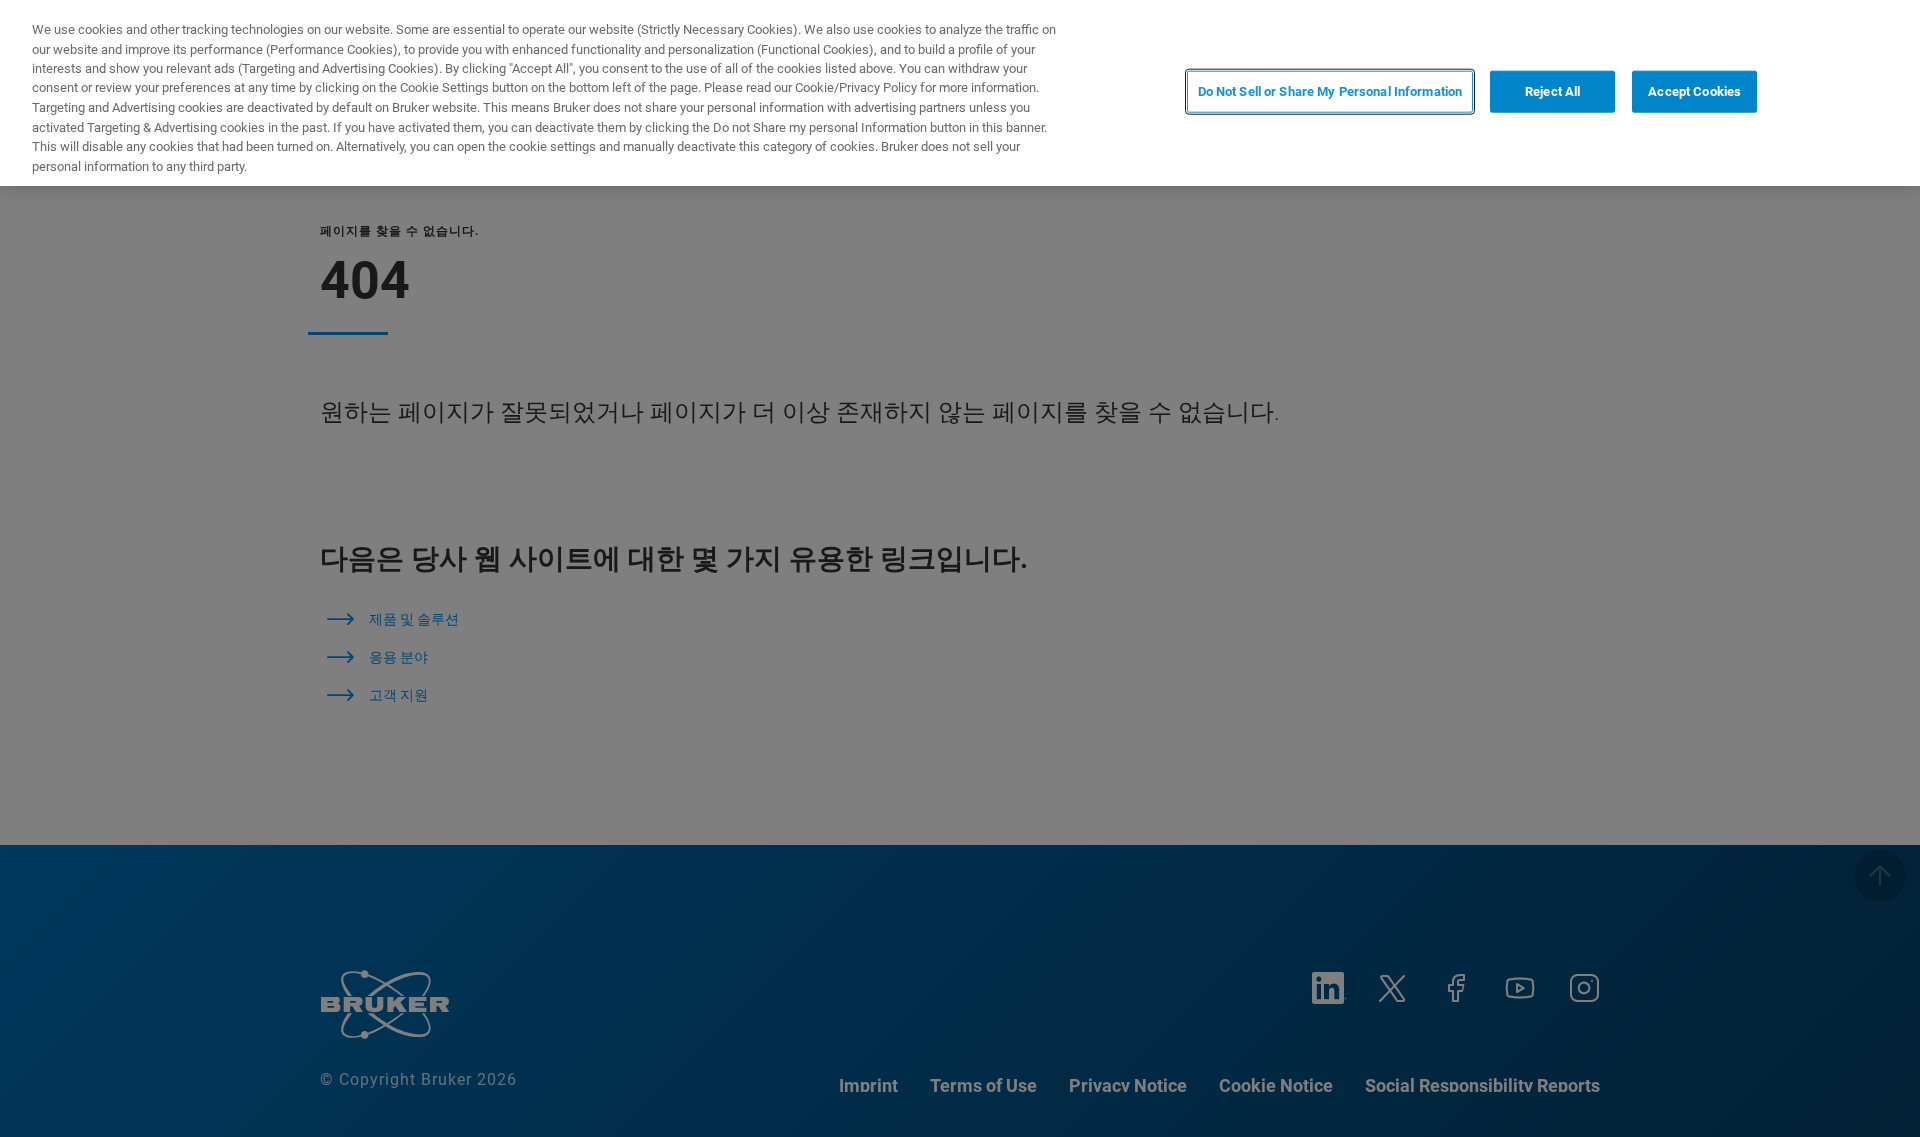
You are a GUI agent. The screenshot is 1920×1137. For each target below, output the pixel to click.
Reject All (1552, 91)
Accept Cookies (1694, 91)
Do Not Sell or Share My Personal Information (1330, 91)
